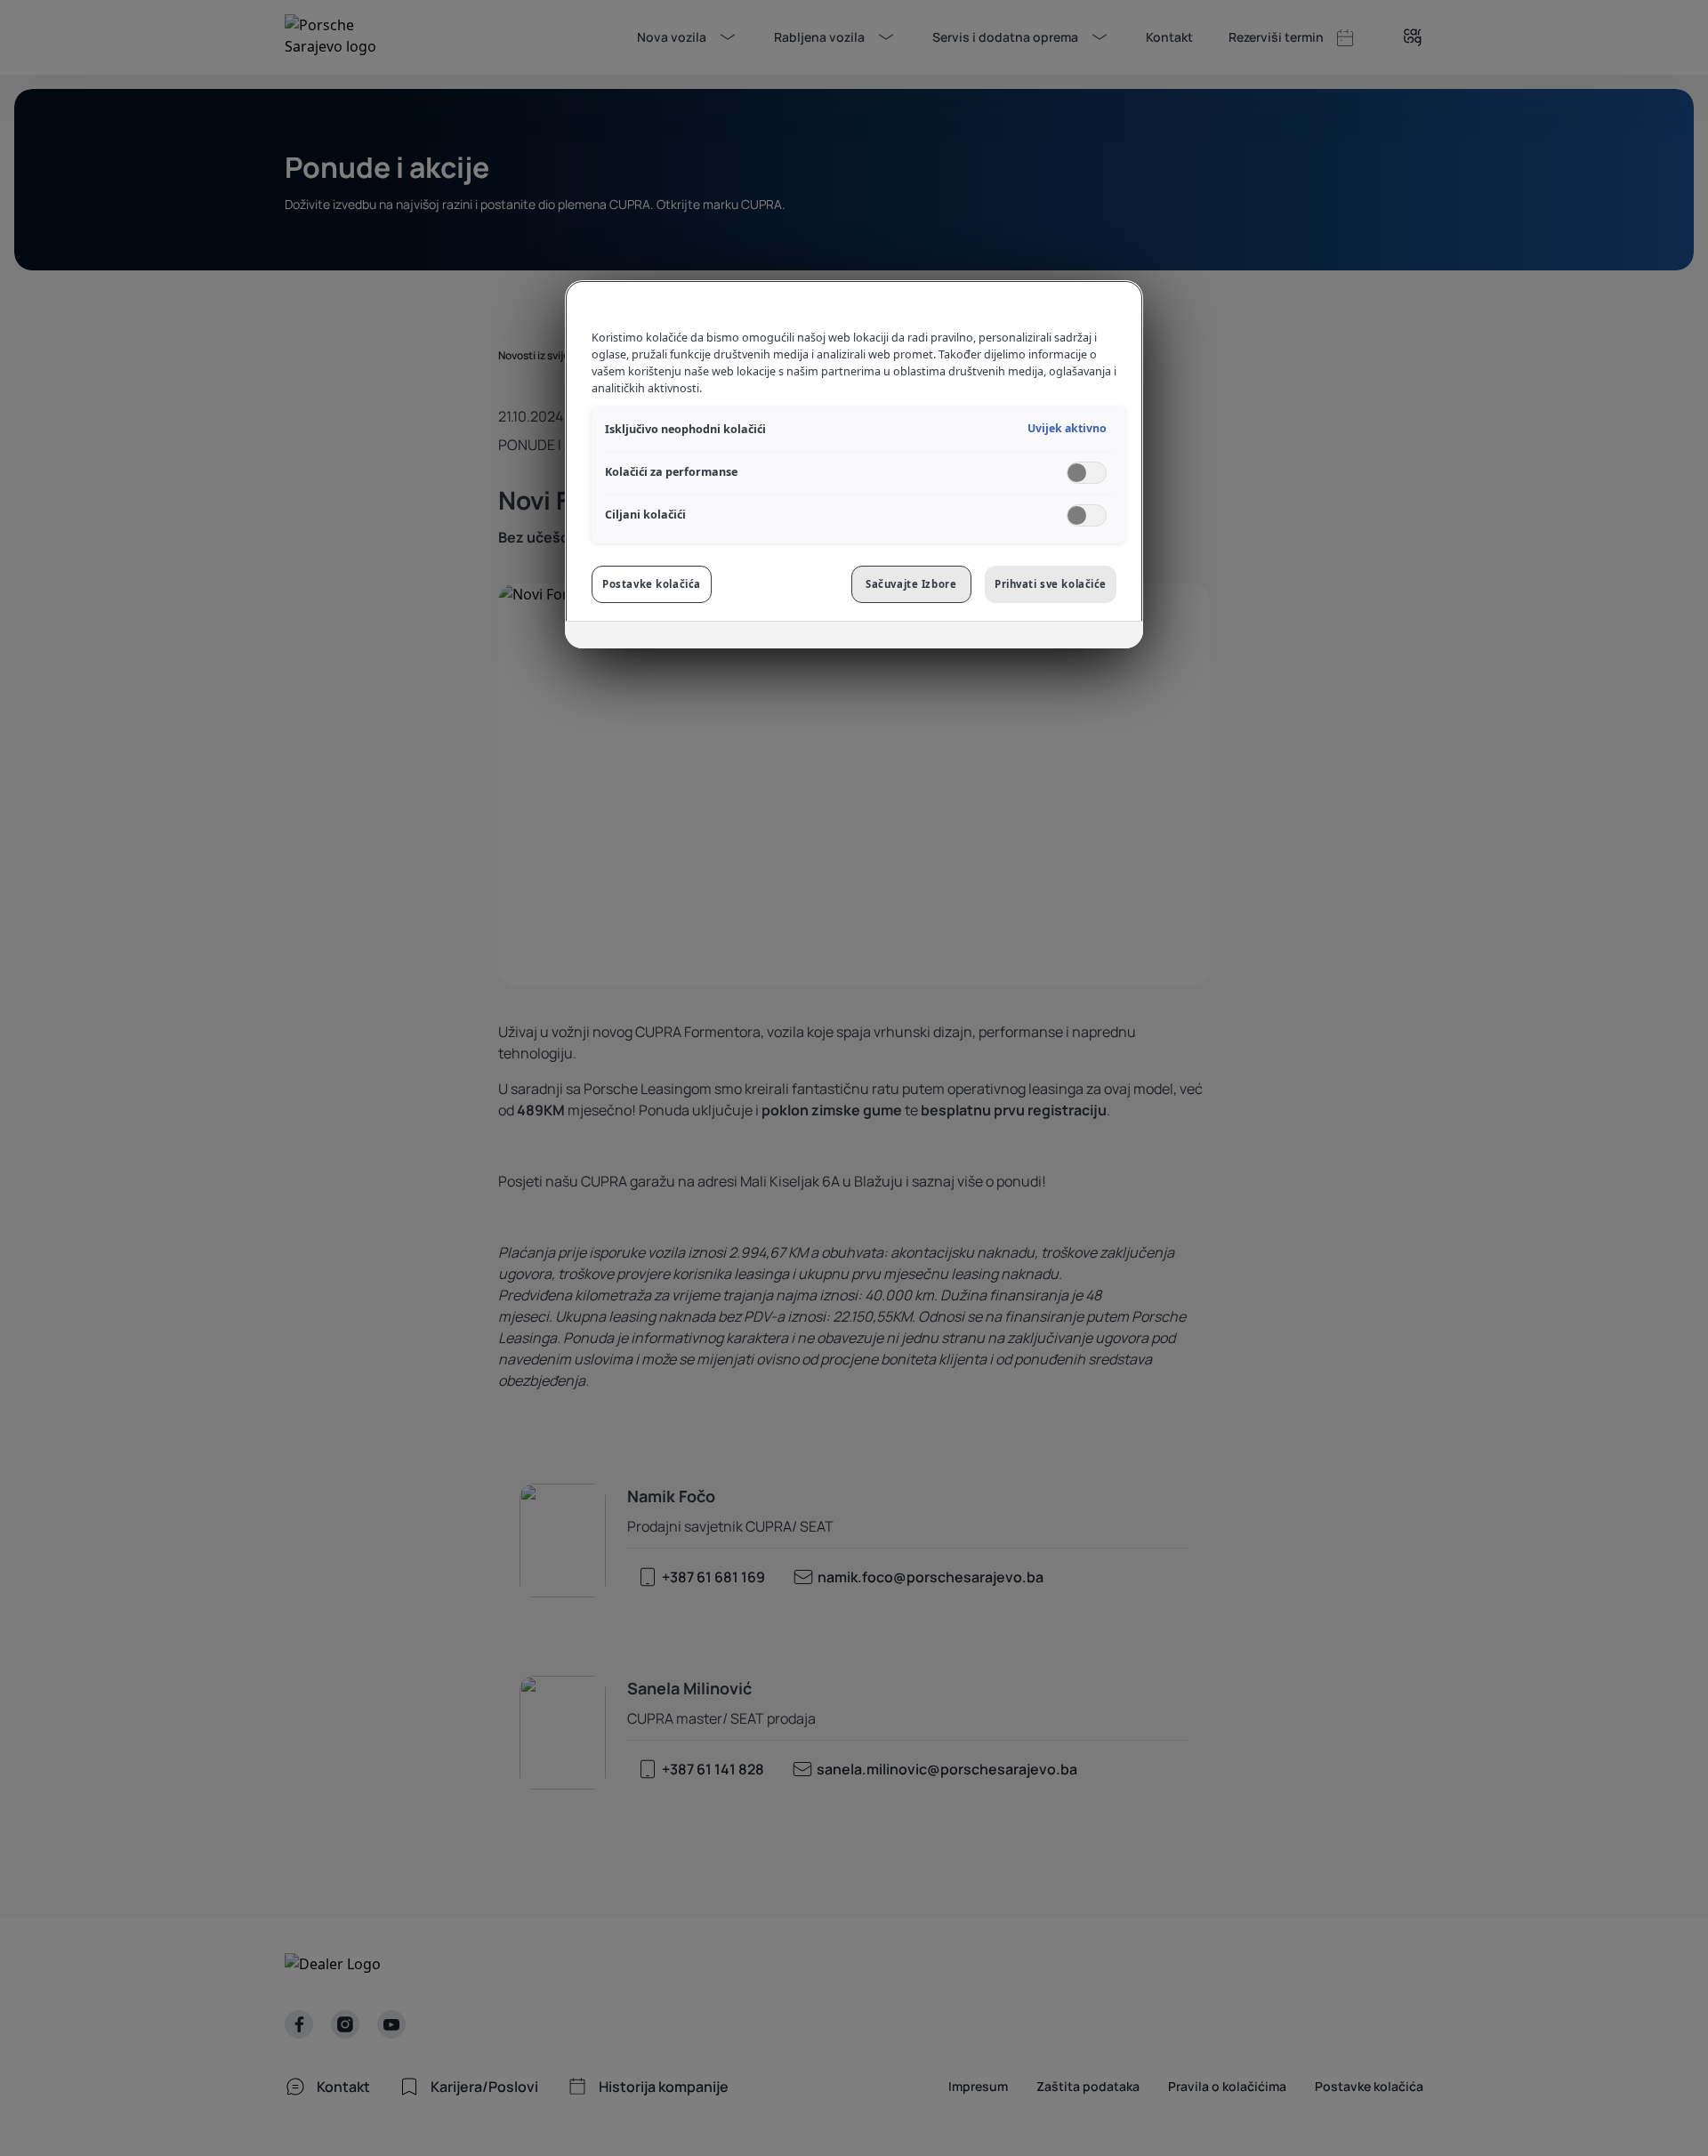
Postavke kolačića (652, 584)
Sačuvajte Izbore (911, 584)
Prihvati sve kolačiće (1051, 584)
